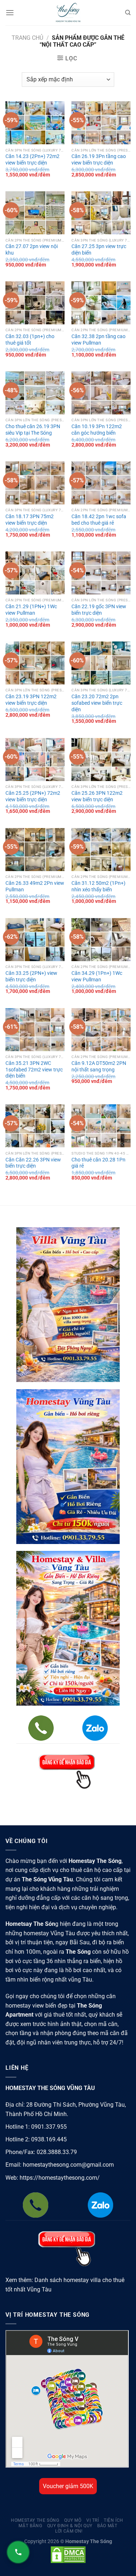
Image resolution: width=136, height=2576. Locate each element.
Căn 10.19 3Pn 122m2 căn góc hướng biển (97, 430)
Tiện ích (114, 2520)
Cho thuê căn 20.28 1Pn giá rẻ (98, 1163)
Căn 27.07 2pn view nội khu (32, 250)
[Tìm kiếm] (128, 13)
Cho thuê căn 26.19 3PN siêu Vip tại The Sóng (33, 430)
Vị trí (93, 2520)
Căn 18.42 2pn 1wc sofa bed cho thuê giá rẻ (99, 520)
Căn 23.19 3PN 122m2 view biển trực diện (31, 700)
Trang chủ (27, 38)
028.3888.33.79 (57, 2152)
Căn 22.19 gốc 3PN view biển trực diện (99, 610)
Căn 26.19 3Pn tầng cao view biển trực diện (99, 159)
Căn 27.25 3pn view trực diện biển (99, 250)
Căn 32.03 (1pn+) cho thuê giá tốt (30, 340)
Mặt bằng (30, 2526)
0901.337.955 (49, 2127)
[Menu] (10, 12)
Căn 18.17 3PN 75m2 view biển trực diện (30, 520)
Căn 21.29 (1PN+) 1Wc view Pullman (31, 610)
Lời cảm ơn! (69, 2531)
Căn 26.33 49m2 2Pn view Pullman (35, 886)
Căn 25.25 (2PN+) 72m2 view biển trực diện (33, 796)
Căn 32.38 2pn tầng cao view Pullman (98, 340)
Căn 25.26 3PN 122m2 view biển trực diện (97, 796)
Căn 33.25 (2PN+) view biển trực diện (31, 976)
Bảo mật (107, 2526)
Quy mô (73, 2520)
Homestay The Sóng (35, 2520)
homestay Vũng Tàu (49, 1933)
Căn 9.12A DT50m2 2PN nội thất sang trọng (99, 1066)
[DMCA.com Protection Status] (68, 2554)
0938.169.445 (49, 2139)
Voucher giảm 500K (68, 2486)
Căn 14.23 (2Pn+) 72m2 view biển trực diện (32, 159)
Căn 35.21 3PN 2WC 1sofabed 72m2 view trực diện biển (34, 1069)
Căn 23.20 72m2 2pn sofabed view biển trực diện (97, 703)
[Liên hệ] (18, 2552)
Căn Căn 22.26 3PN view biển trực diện (33, 1163)
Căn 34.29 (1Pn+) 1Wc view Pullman (97, 976)
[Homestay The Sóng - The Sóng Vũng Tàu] (68, 13)
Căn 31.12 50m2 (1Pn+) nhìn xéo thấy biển (98, 886)
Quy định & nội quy (70, 2526)
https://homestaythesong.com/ (60, 2178)
